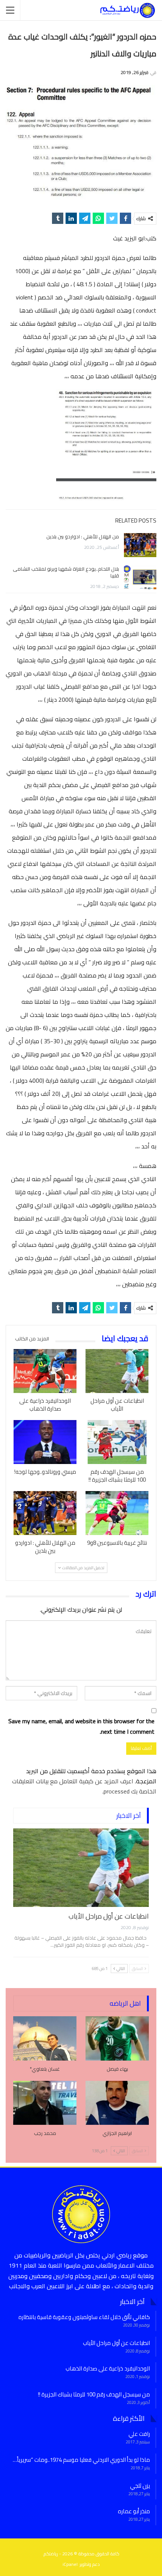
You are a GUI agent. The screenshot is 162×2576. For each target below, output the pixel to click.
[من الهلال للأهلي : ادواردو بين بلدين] (140, 545)
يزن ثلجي (140, 2486)
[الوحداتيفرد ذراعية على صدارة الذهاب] (45, 1371)
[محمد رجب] (45, 2103)
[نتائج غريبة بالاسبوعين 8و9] (117, 1513)
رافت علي (139, 2434)
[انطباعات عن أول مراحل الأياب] (117, 1371)
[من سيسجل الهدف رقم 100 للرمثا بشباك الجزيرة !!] (117, 1442)
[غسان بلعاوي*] (45, 2038)
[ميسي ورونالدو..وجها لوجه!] (45, 1442)
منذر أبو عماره (134, 2511)
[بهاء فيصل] (117, 2038)
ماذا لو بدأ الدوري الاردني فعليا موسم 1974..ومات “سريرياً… (81, 2460)
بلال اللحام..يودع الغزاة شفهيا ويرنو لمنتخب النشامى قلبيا (66, 572)
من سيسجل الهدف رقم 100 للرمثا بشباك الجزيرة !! (94, 2394)
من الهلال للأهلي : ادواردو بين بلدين (83, 536)
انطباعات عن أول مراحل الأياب (109, 1916)
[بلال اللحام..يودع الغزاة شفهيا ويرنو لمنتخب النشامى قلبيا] (140, 577)
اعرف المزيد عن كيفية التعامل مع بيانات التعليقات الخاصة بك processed (84, 1786)
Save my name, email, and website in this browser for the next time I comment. (81, 1726)
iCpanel (70, 2564)
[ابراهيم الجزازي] (117, 2103)
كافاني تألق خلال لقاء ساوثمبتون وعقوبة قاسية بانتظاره (84, 2317)
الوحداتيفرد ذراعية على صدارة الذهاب (108, 2368)
